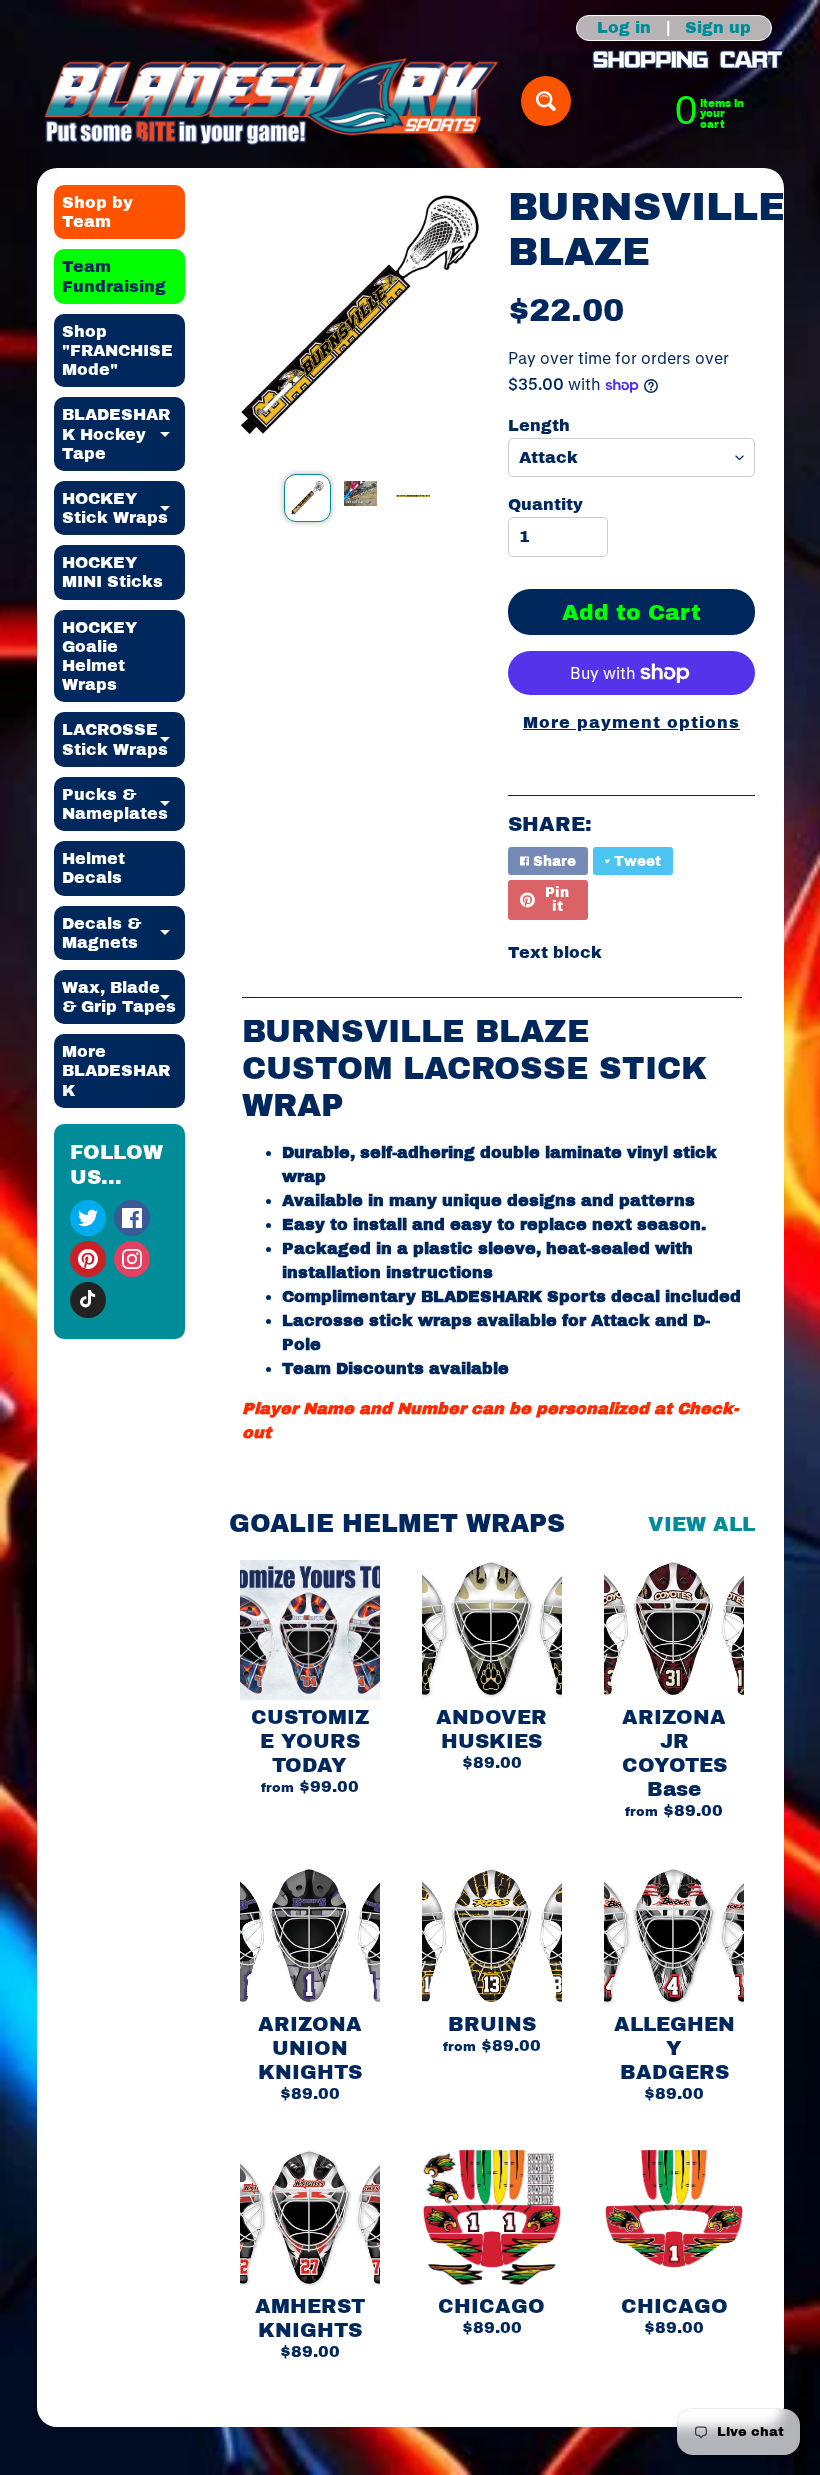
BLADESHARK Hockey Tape (124, 433)
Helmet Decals (93, 868)
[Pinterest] (88, 1259)
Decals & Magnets (124, 934)
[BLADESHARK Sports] (271, 101)
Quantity (545, 504)
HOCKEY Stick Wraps (124, 509)
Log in (624, 28)
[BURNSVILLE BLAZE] (307, 497)
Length (539, 425)
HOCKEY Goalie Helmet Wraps (99, 656)
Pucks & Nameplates (124, 805)
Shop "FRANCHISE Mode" (117, 350)
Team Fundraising (114, 276)
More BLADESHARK (124, 1070)
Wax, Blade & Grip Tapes (124, 998)
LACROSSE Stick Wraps (124, 740)
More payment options (631, 722)
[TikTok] (88, 1300)
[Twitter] (88, 1218)
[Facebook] (132, 1218)
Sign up (718, 28)
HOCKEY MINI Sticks (112, 572)
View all (701, 1524)
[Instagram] (132, 1259)
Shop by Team (97, 212)
